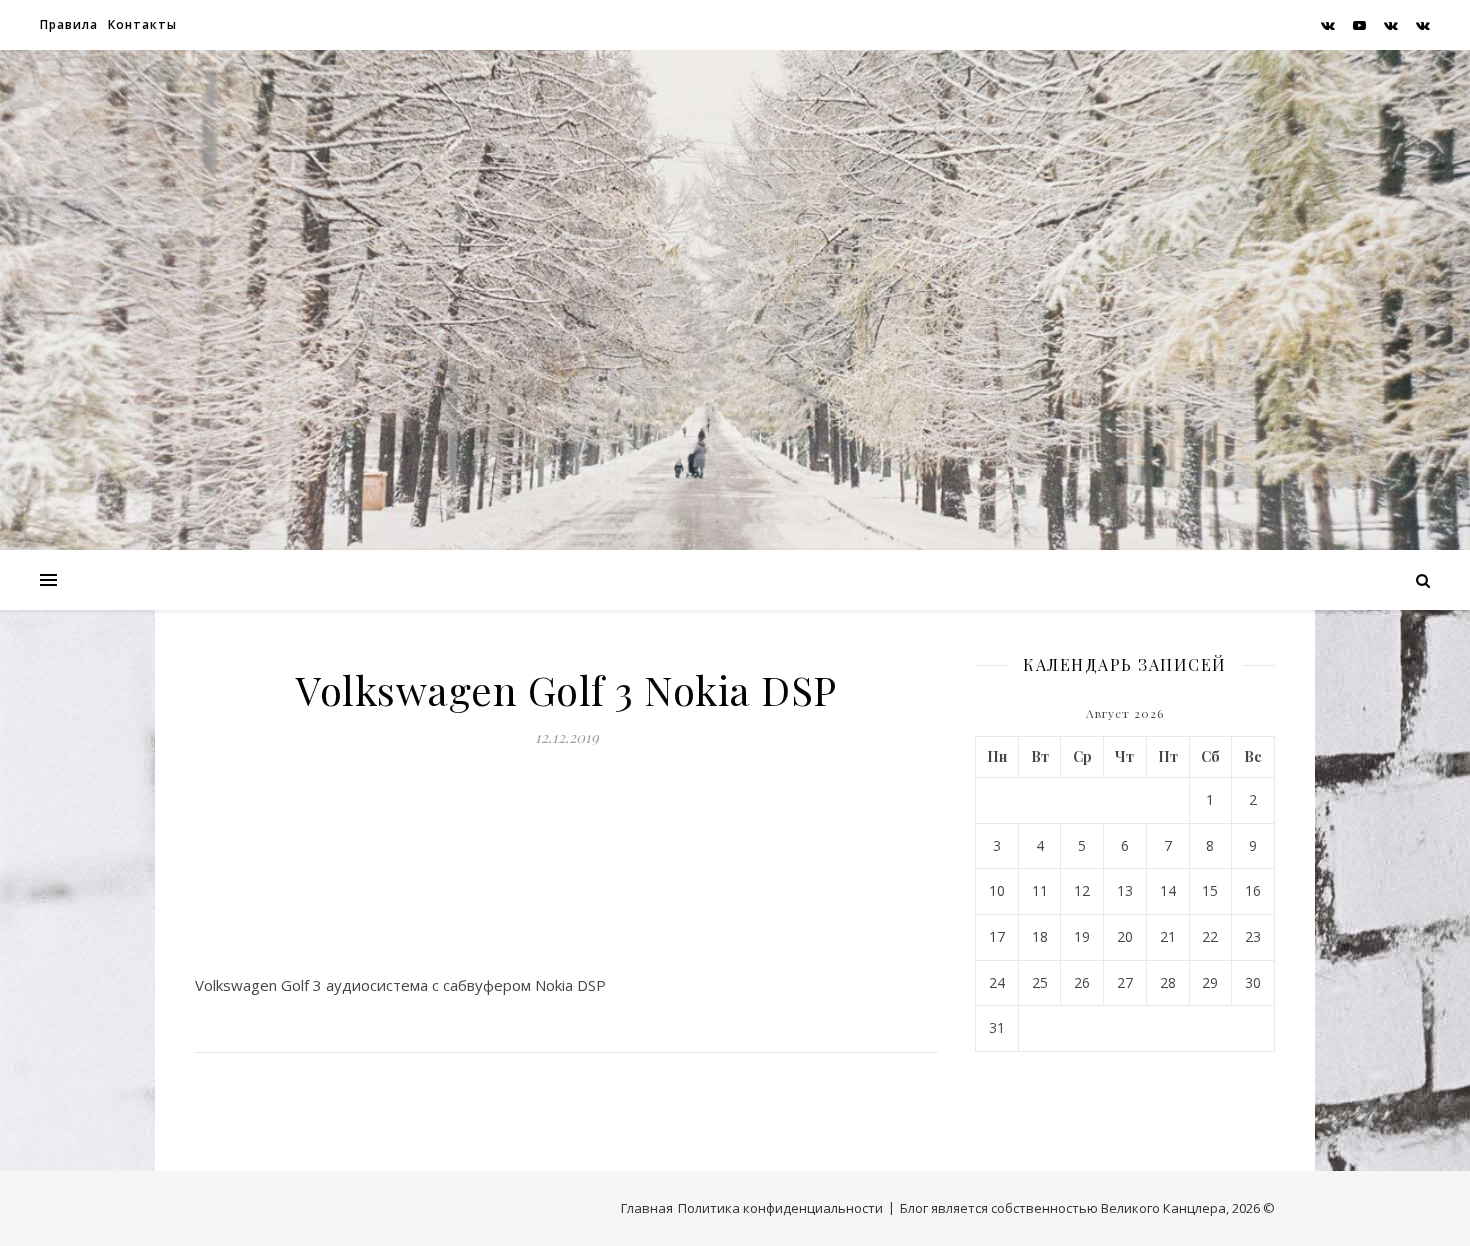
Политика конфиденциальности (780, 1208)
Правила (69, 24)
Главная (647, 1208)
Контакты (142, 24)
